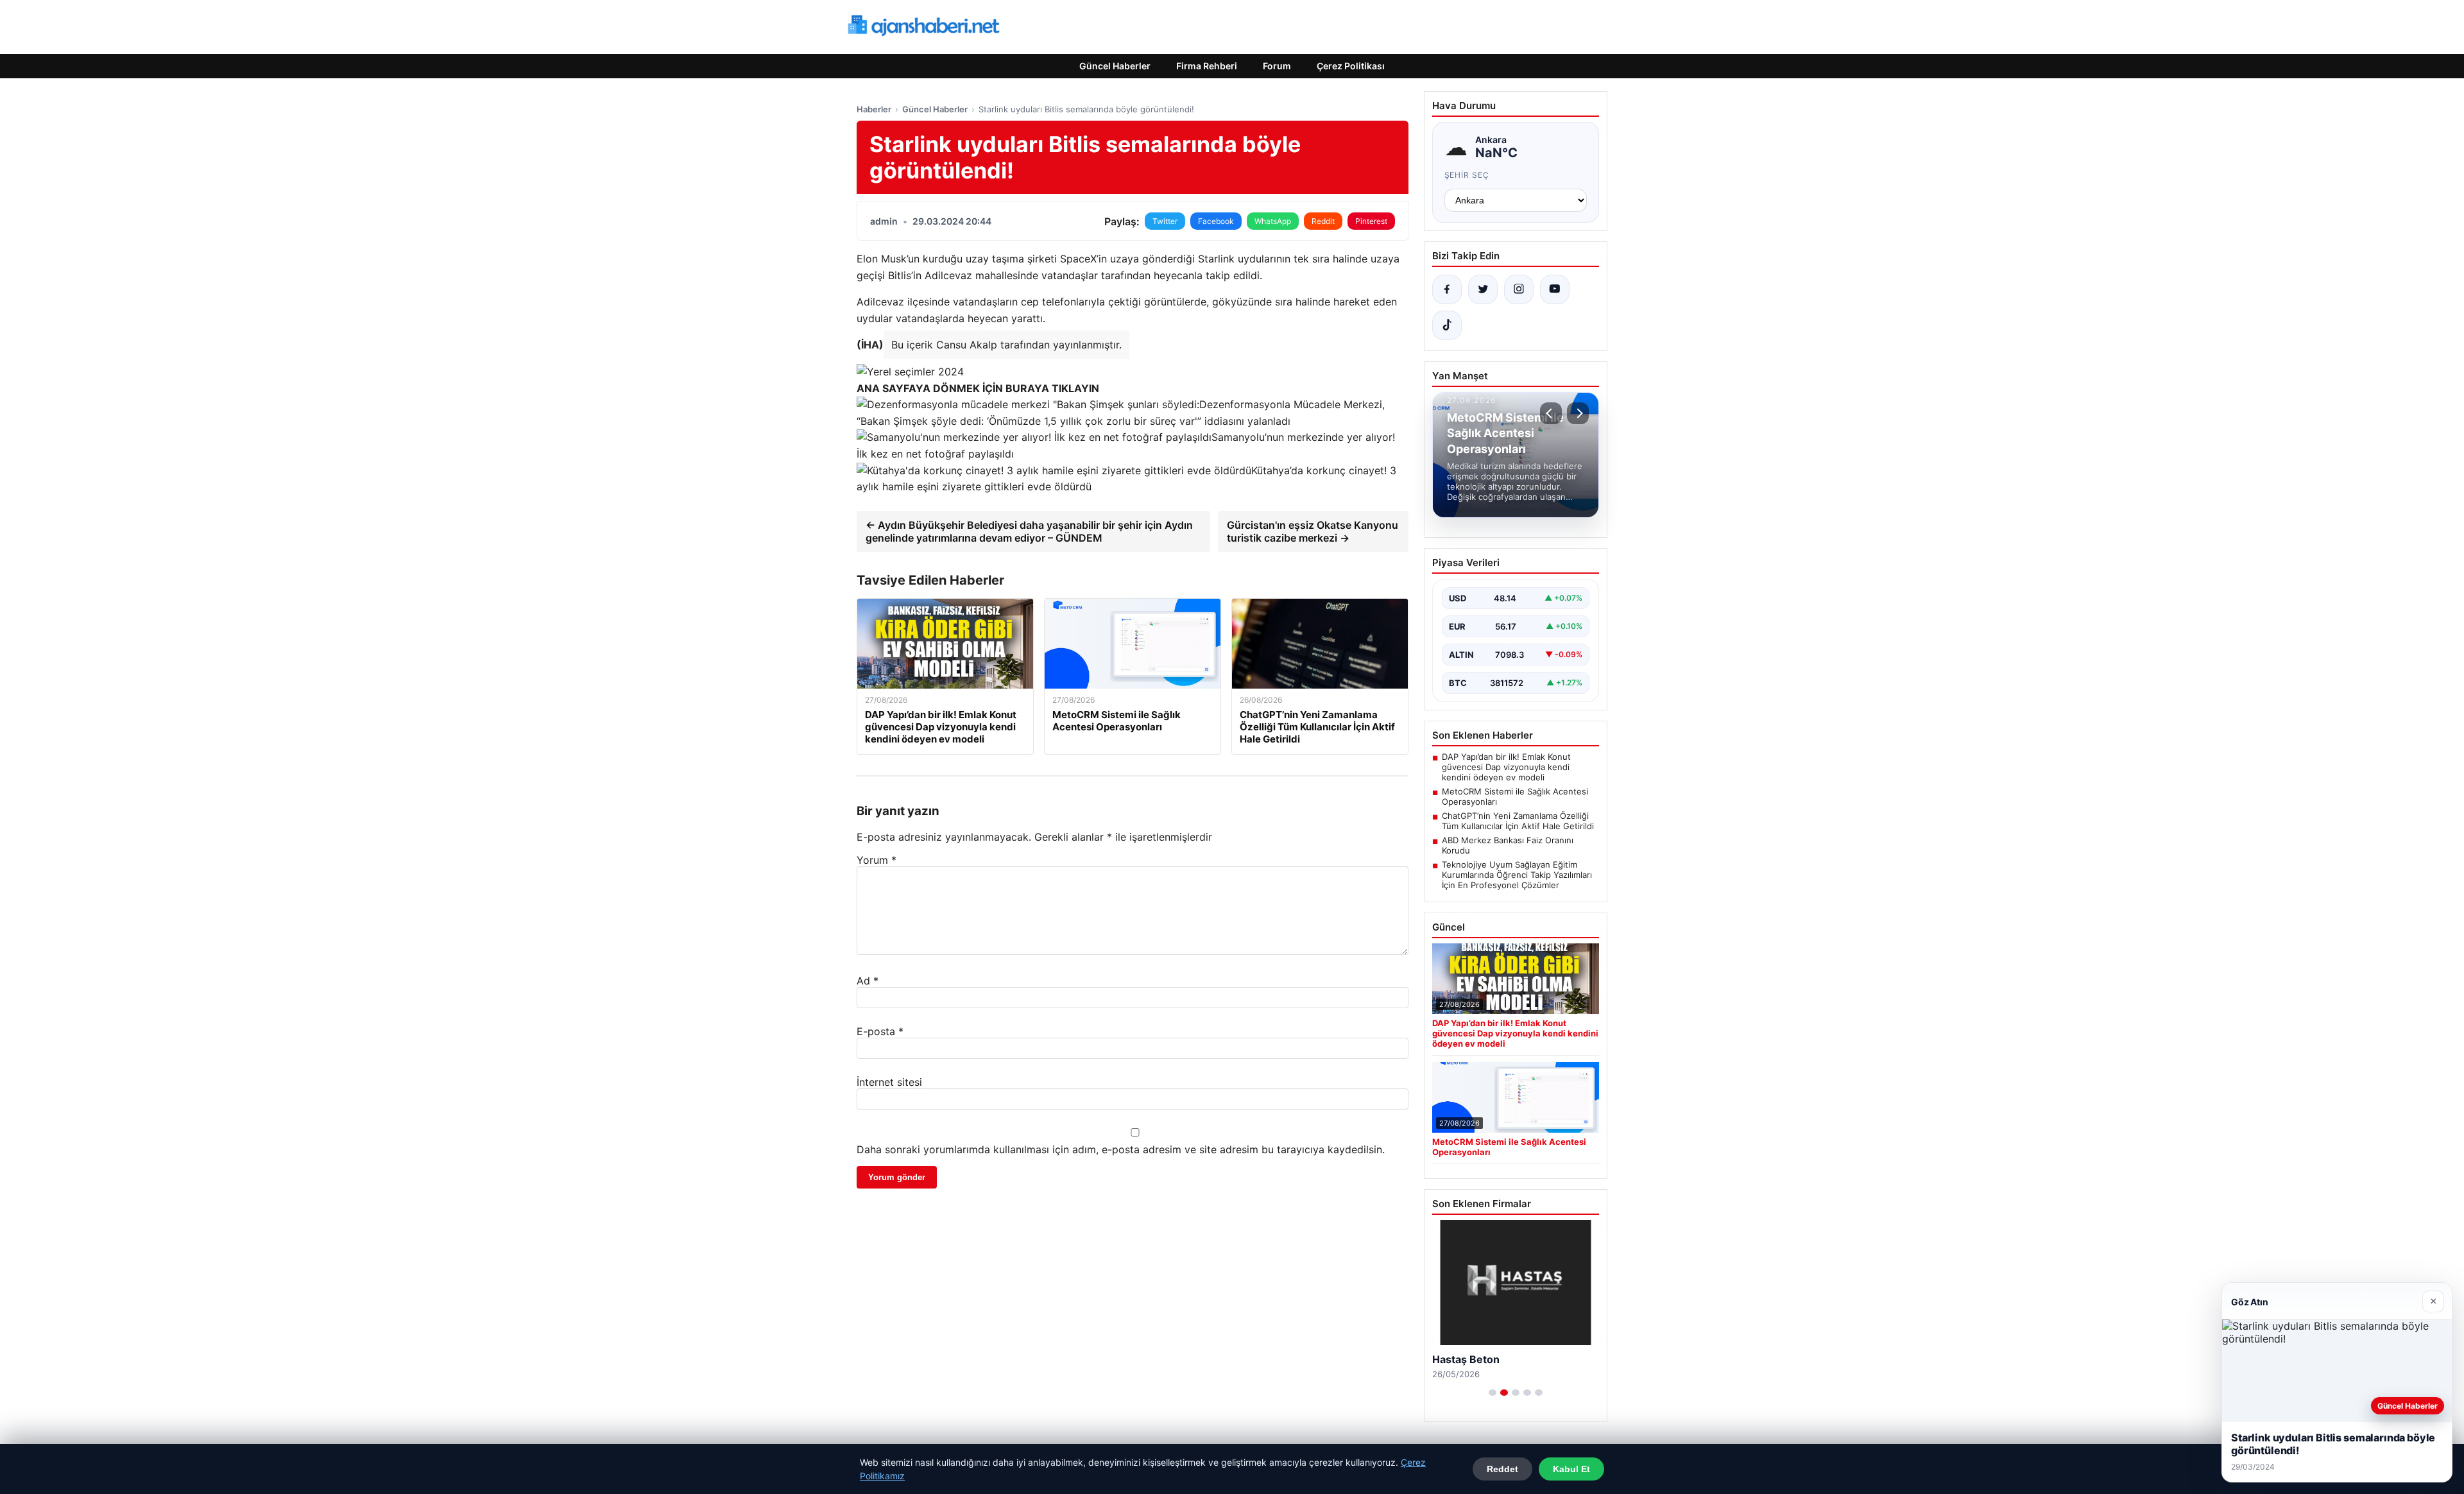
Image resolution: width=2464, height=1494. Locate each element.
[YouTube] (1555, 289)
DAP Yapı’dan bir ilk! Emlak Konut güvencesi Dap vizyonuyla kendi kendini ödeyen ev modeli (1506, 767)
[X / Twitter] (1483, 289)
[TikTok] (1447, 325)
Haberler (874, 109)
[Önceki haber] (1551, 413)
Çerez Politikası (1351, 66)
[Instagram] (1519, 289)
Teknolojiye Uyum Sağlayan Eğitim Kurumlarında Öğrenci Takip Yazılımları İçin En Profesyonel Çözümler (1517, 875)
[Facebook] (1447, 289)
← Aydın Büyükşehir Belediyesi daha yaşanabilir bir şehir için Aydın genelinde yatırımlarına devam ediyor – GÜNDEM (1029, 531)
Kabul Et (1571, 1469)
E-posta (880, 1031)
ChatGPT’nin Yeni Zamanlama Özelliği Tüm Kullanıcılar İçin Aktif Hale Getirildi (1518, 821)
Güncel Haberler (1115, 66)
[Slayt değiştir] (1493, 1393)
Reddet (1502, 1469)
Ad (868, 981)
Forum (1277, 66)
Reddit (1323, 221)
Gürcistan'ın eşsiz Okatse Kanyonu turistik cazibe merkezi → (1313, 531)
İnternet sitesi (889, 1082)
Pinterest (1371, 221)
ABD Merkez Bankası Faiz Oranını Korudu (1508, 845)
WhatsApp (1273, 221)
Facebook (1216, 221)
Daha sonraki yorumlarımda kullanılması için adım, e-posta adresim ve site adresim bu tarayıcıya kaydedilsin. (1121, 1149)
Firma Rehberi (1207, 66)
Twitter (1165, 221)
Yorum (877, 860)
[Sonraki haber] (1578, 413)
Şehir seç (1467, 175)
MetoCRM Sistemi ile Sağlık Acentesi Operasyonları (1515, 796)
